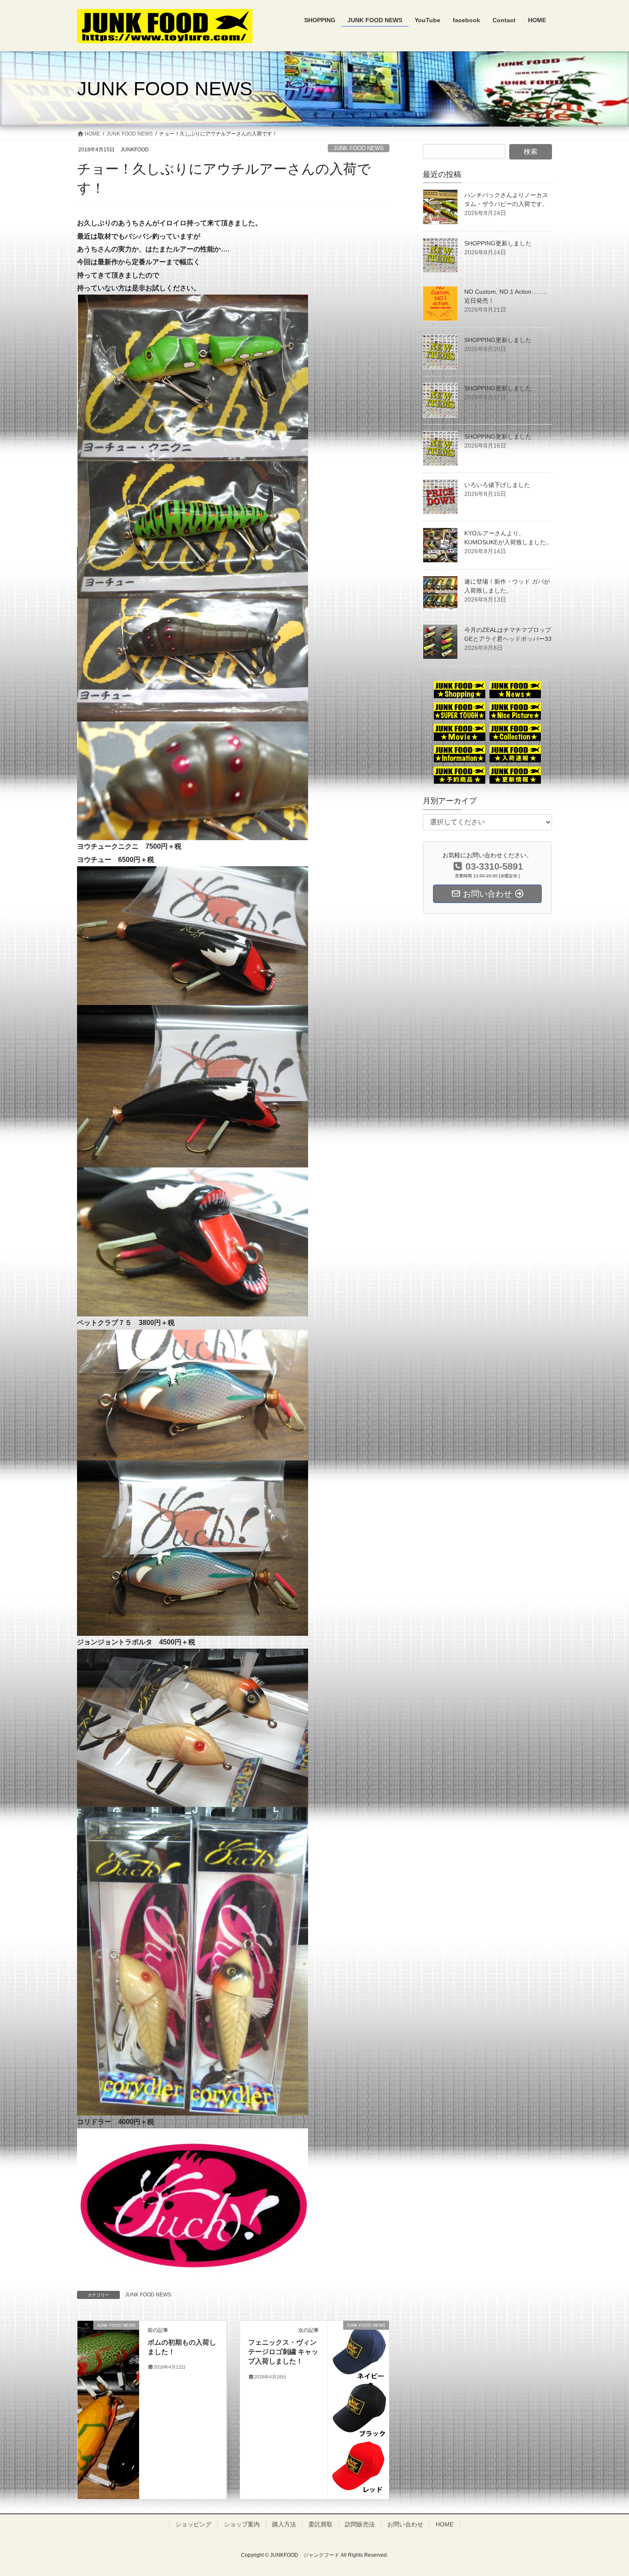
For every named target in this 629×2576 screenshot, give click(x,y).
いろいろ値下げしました (497, 485)
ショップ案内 (242, 2524)
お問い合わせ (405, 2524)
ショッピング (193, 2524)
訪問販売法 (360, 2524)
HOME (445, 2524)
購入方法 (284, 2524)
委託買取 (320, 2524)
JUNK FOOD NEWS (359, 148)
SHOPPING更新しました (498, 243)
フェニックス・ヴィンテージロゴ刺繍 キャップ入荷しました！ (283, 2352)
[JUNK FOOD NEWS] (108, 2342)
